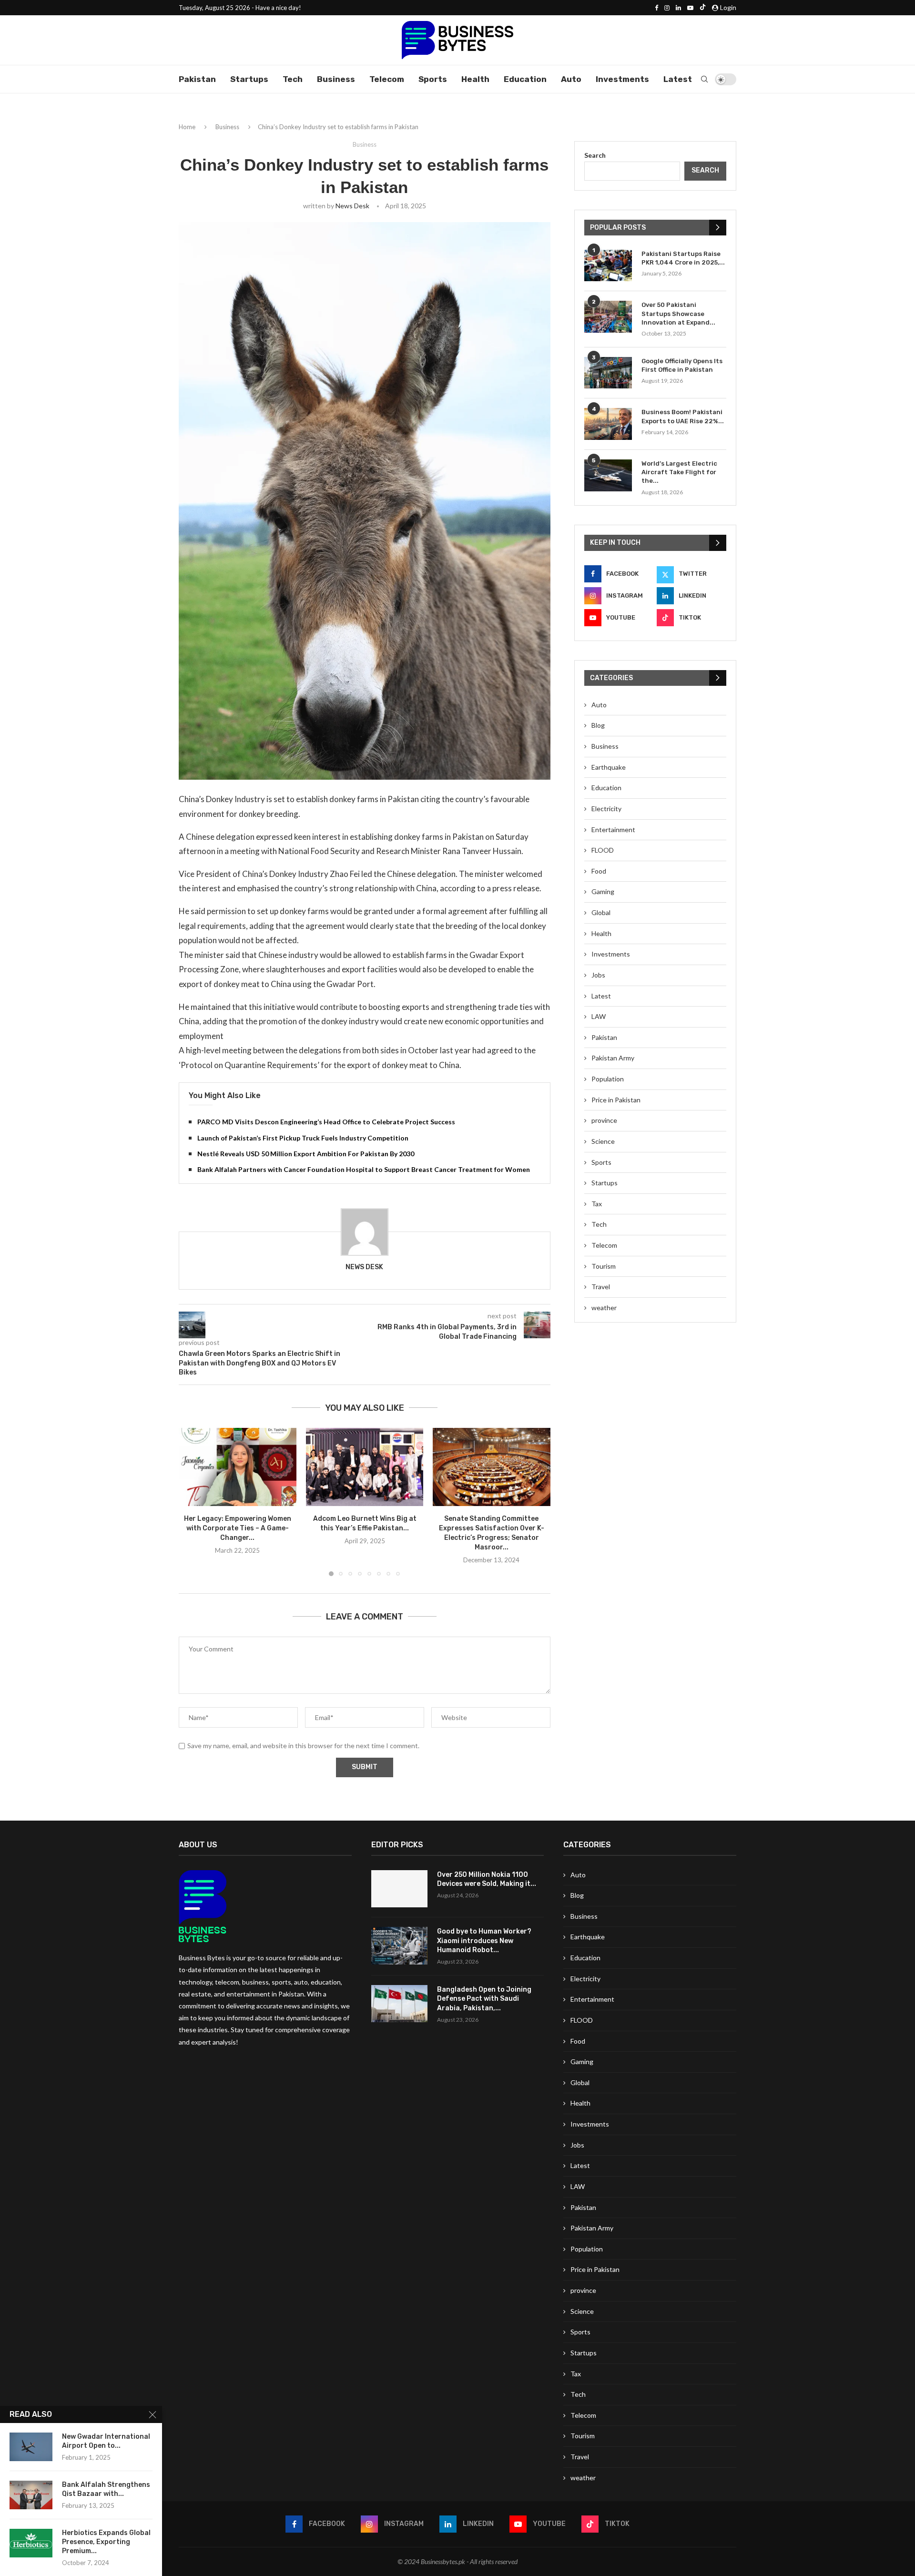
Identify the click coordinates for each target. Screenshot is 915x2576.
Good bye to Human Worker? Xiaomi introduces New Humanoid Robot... (484, 1941)
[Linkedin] (678, 8)
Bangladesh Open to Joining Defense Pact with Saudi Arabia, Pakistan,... (484, 1999)
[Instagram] (667, 8)
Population (608, 1079)
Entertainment (613, 830)
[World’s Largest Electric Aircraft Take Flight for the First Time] (608, 475)
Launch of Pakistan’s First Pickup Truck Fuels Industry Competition (303, 1138)
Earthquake (609, 767)
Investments (622, 79)
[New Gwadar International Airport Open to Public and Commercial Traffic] (31, 2447)
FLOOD (603, 850)
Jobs (598, 975)
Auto (571, 79)
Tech (293, 79)
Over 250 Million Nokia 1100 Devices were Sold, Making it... (487, 1879)
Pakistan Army (613, 1058)
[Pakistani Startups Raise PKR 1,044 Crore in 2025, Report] (608, 266)
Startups (249, 79)
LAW (599, 1016)
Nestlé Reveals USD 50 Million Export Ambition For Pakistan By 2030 (306, 1154)
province (604, 1120)
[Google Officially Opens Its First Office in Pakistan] (608, 373)
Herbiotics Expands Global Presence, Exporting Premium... (106, 2542)
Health (475, 79)
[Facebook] (656, 8)
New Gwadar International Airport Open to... (106, 2441)
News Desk (352, 206)
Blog (598, 725)
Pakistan (197, 79)
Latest (678, 79)
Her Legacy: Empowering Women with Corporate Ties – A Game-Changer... (238, 1528)
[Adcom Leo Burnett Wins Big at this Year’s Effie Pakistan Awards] (365, 1467)
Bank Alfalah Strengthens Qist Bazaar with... (106, 2489)
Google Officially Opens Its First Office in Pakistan (682, 365)
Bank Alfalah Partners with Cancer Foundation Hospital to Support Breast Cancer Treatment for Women (364, 1169)
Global (601, 912)
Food (599, 871)
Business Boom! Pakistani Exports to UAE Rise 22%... (683, 416)
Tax (597, 1204)
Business (336, 79)
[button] (192, 1502)
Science (603, 1141)
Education (525, 79)
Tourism (604, 1266)
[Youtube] (690, 8)
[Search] (704, 79)
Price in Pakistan (616, 1100)
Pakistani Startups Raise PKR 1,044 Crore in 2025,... (683, 258)
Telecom (387, 79)
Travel (601, 1287)
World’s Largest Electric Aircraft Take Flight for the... (679, 472)
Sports (433, 79)
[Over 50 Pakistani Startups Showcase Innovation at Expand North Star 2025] (608, 317)
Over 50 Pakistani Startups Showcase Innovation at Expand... (678, 313)
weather (604, 1308)
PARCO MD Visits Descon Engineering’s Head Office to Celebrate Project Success (326, 1122)
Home (187, 127)
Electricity (606, 809)
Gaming (603, 891)
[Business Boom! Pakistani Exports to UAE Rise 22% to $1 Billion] (608, 424)
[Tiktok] (703, 8)
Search (595, 155)
